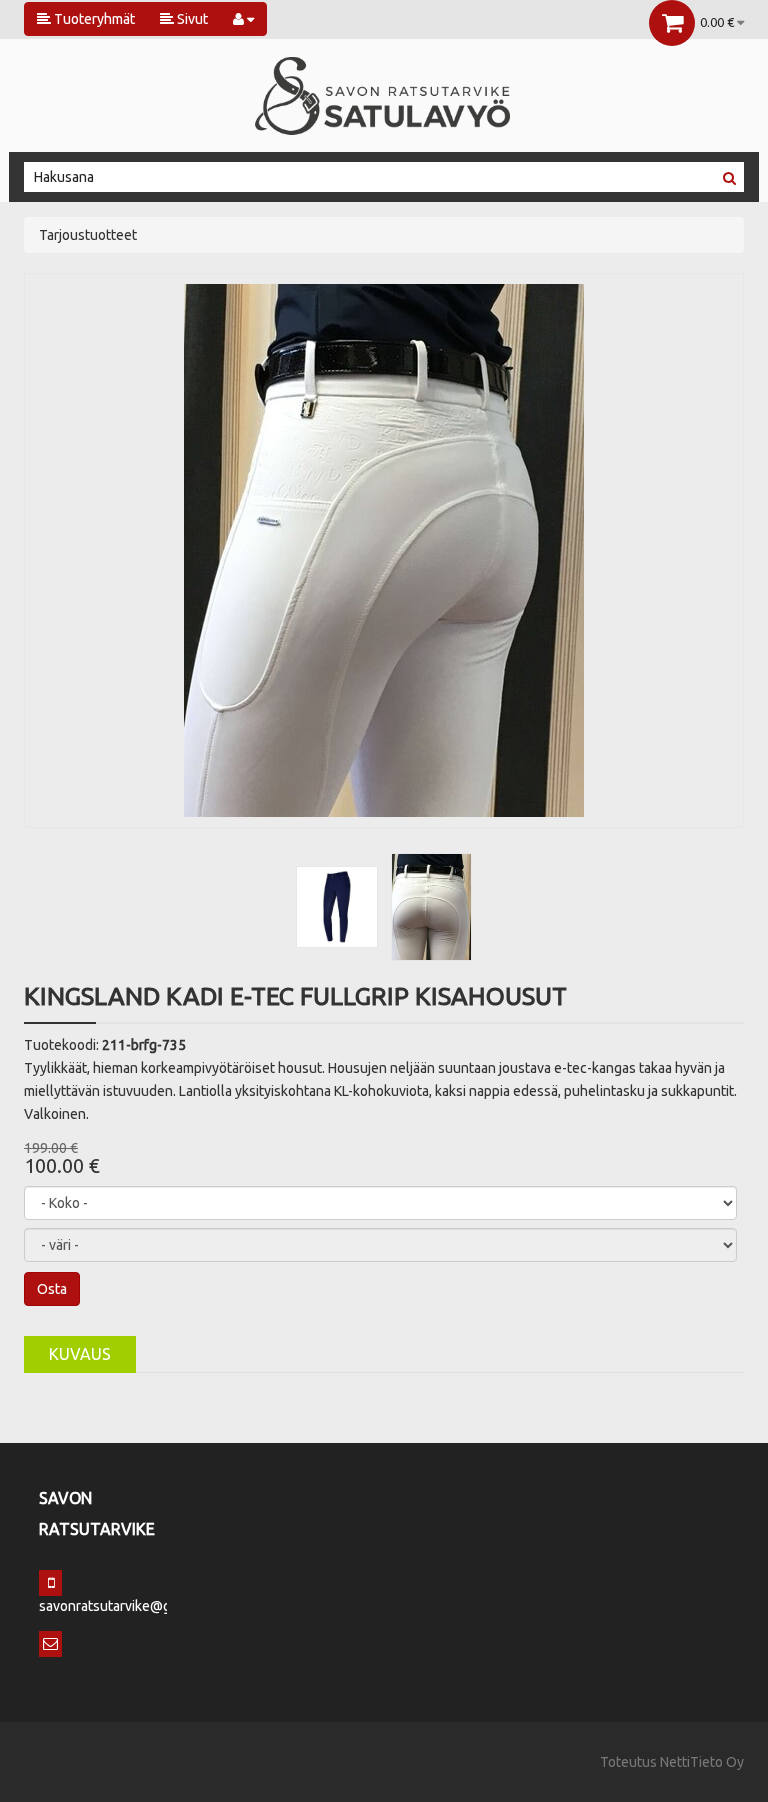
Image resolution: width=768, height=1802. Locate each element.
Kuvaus (80, 1354)
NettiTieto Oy (702, 1762)
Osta (52, 1289)
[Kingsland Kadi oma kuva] (384, 549)
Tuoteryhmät (93, 19)
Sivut (191, 19)
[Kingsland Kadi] (337, 907)
